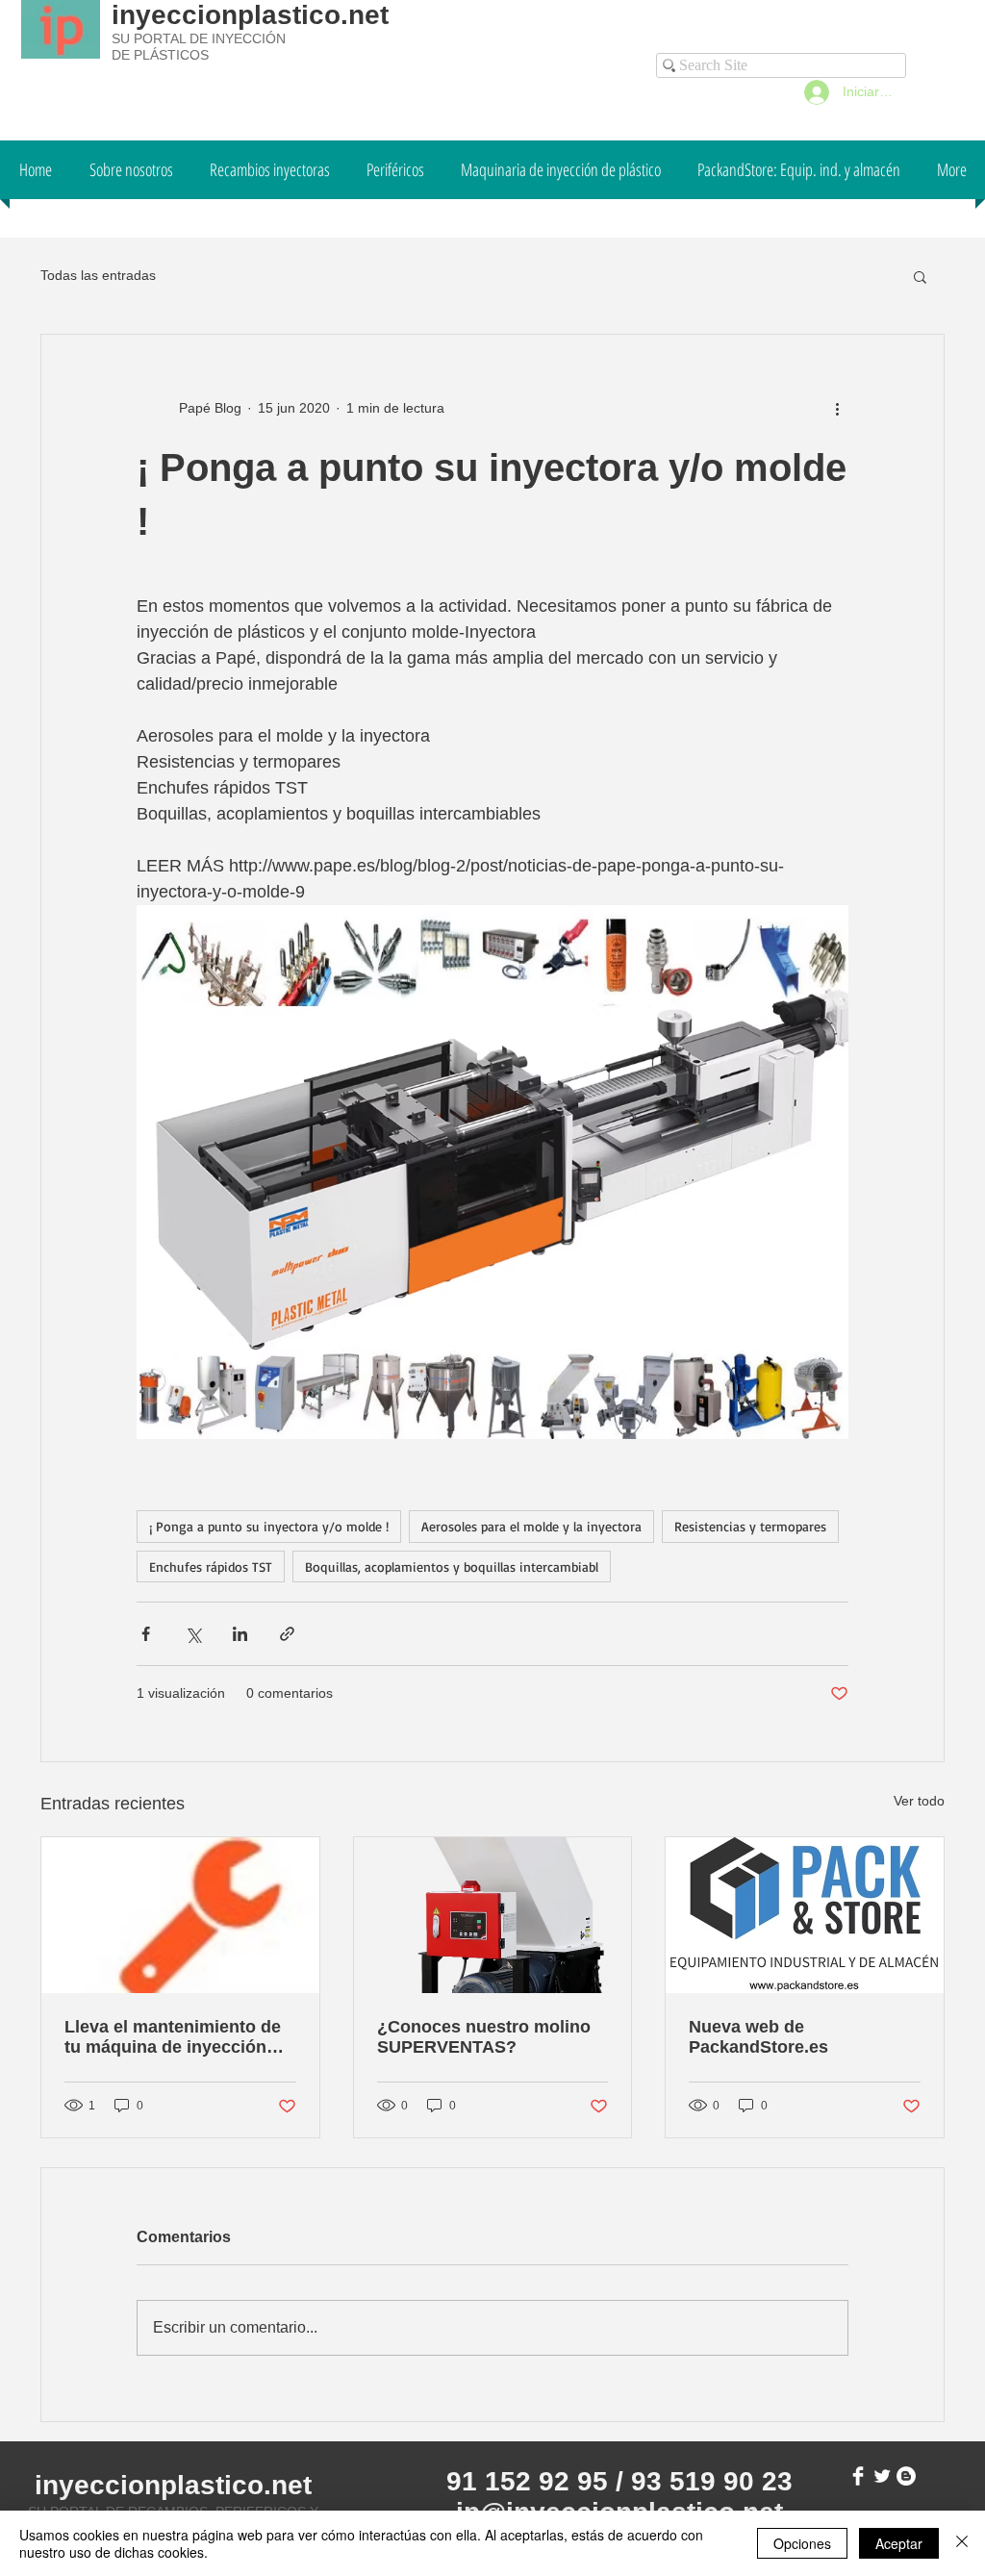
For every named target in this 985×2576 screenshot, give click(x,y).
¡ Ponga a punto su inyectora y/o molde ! (269, 1526)
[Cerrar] (962, 2543)
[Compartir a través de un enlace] (287, 1634)
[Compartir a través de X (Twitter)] (193, 1634)
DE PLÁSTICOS (160, 55)
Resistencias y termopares (750, 1526)
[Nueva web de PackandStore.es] (805, 1915)
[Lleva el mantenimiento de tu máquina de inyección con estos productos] (180, 1915)
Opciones (802, 2543)
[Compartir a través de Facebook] (146, 1634)
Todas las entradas (98, 275)
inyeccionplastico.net (250, 15)
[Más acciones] (837, 408)
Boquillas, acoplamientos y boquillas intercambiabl (452, 1566)
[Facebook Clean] (858, 2476)
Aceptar (899, 2543)
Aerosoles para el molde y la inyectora (531, 1526)
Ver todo (919, 1801)
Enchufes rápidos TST (211, 1566)
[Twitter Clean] (882, 2476)
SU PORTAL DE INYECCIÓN (199, 38)
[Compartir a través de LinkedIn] (240, 1634)
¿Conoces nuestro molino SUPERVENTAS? (484, 2037)
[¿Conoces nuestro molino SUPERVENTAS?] (493, 1915)
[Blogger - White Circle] (906, 2476)
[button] (920, 276)
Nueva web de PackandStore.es (758, 2037)
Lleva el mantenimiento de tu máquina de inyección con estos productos (173, 2037)
